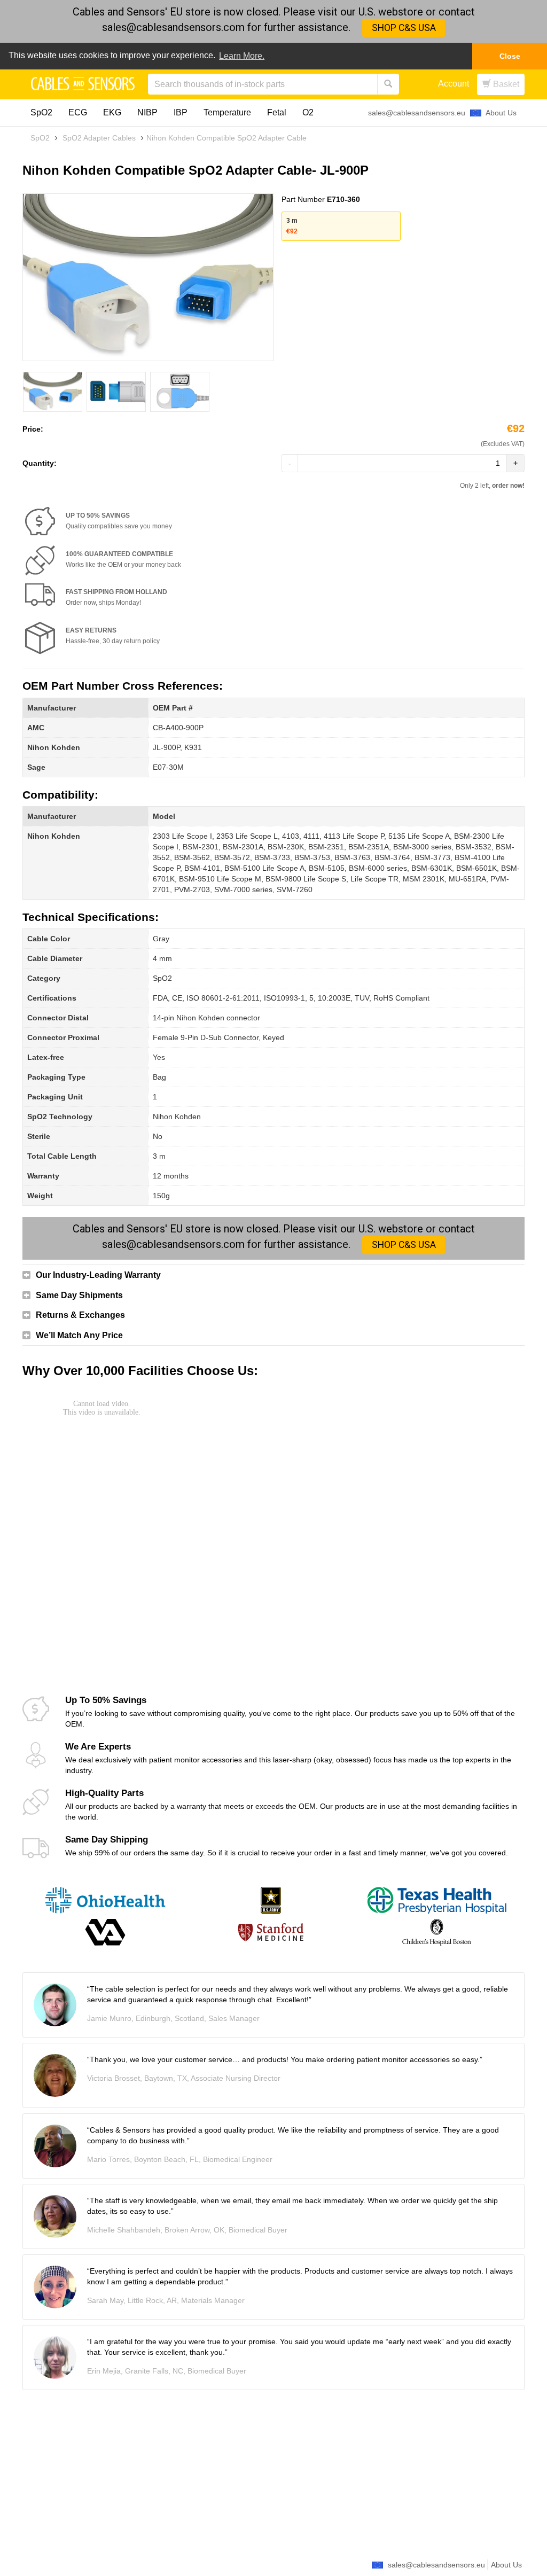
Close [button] (510, 56)
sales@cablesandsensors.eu (417, 113)
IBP (181, 112)
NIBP (147, 112)
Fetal (277, 112)
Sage (36, 767)
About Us (501, 113)
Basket (505, 84)
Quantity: (40, 463)
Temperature (227, 112)
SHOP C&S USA (404, 28)
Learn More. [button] (242, 56)
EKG (112, 112)
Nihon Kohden (54, 747)
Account (454, 84)
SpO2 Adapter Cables (99, 138)
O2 (308, 112)
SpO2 (41, 112)
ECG (78, 112)
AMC (36, 728)
